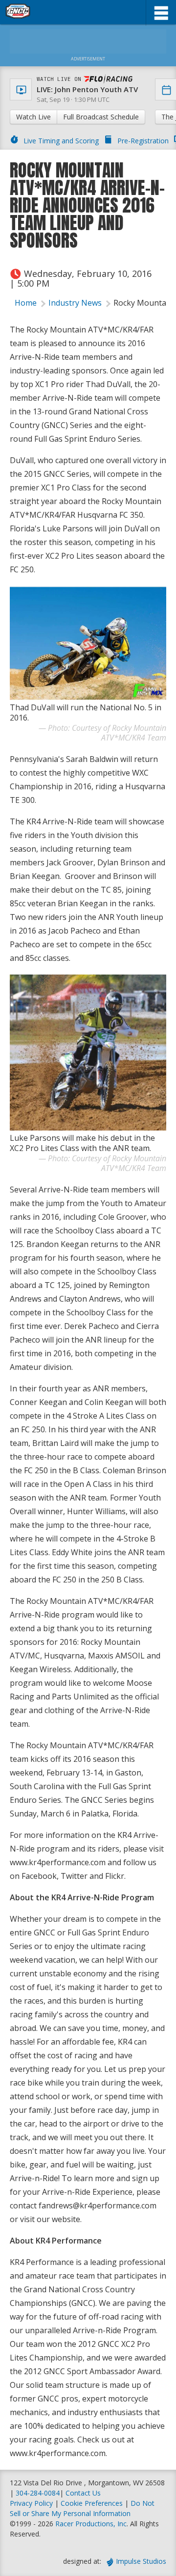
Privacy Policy (31, 2503)
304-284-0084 (38, 2493)
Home (26, 303)
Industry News (75, 303)
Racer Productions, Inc (91, 2524)
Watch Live (33, 117)
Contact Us (83, 2493)
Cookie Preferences (93, 2503)
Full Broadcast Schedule (101, 117)
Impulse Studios (141, 2561)
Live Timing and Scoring (61, 141)
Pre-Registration (143, 141)
